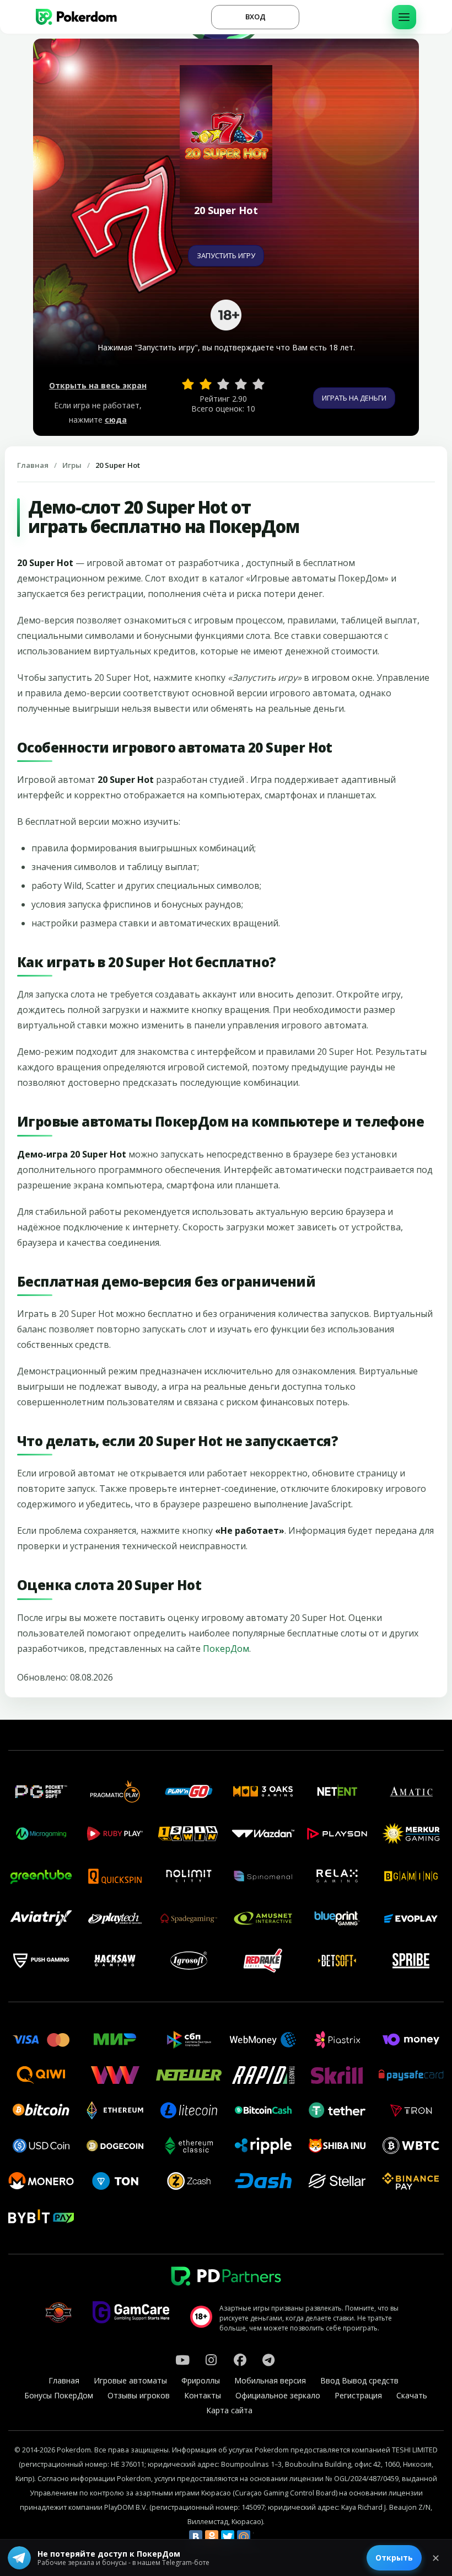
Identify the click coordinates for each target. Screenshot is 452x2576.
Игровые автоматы (130, 2380)
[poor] (206, 384)
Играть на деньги (354, 398)
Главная (33, 465)
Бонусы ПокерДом (59, 2395)
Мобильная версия (270, 2380)
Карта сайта (229, 2410)
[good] (241, 384)
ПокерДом (226, 1649)
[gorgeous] (259, 384)
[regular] (223, 384)
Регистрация (358, 2395)
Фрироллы (201, 2380)
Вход (255, 17)
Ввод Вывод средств (359, 2380)
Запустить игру (226, 255)
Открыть (394, 2558)
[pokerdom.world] (211, 2360)
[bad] (188, 384)
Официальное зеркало (278, 2395)
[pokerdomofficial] (240, 2360)
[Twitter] (228, 2537)
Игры (72, 465)
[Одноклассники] (212, 2537)
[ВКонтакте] (196, 2537)
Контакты (203, 2395)
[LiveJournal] (260, 2537)
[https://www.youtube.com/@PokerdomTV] (182, 2360)
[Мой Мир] (244, 2537)
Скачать (412, 2395)
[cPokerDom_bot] (268, 2360)
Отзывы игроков (139, 2395)
